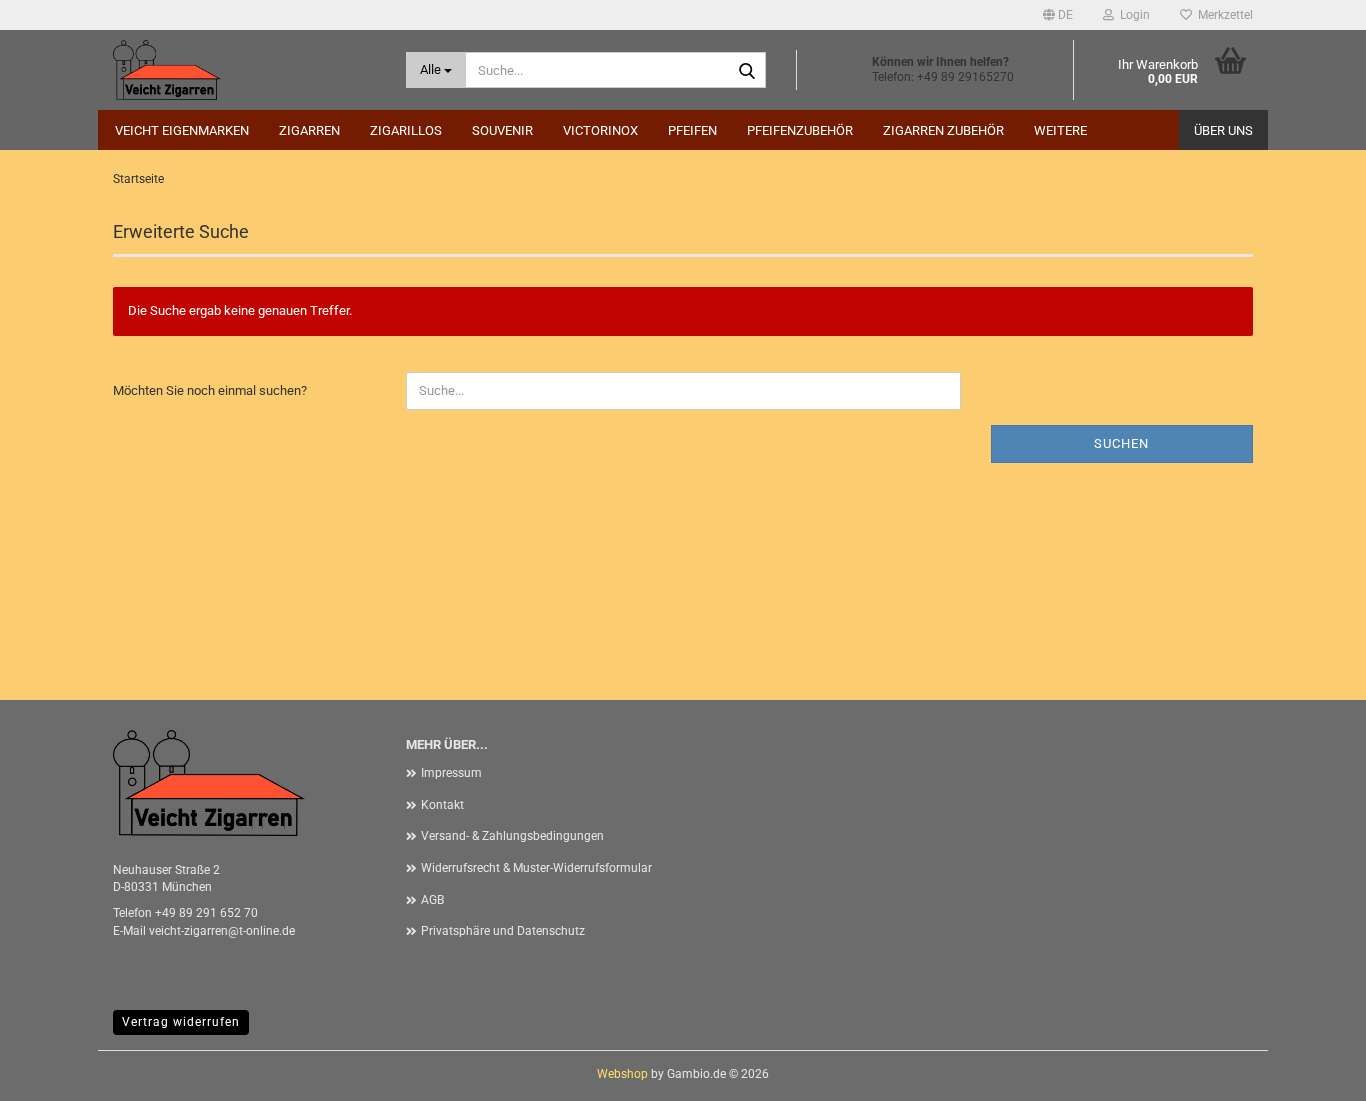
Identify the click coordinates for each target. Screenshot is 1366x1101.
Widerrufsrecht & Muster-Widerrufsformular (536, 868)
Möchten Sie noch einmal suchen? (210, 390)
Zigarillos (406, 130)
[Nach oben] (1311, 1071)
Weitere (1060, 130)
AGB (432, 900)
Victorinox (600, 130)
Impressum (451, 773)
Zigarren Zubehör (943, 130)
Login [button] (1132, 15)
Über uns (1223, 130)
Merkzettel (1222, 15)
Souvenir (502, 130)
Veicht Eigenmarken (182, 130)
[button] (1058, 15)
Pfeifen (692, 130)
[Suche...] (747, 71)
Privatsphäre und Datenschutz (503, 931)
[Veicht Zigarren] (244, 70)
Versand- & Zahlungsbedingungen (512, 836)
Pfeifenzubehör (800, 130)
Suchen (1121, 443)
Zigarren (309, 130)
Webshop (622, 1074)
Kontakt (442, 805)
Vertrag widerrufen (181, 1022)
